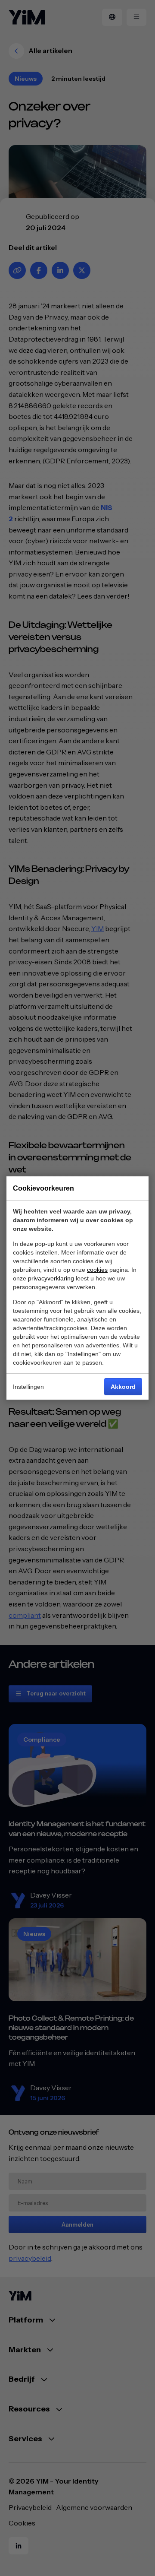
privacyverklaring (51, 1278)
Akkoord (123, 1387)
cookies (97, 1270)
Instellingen (28, 1387)
